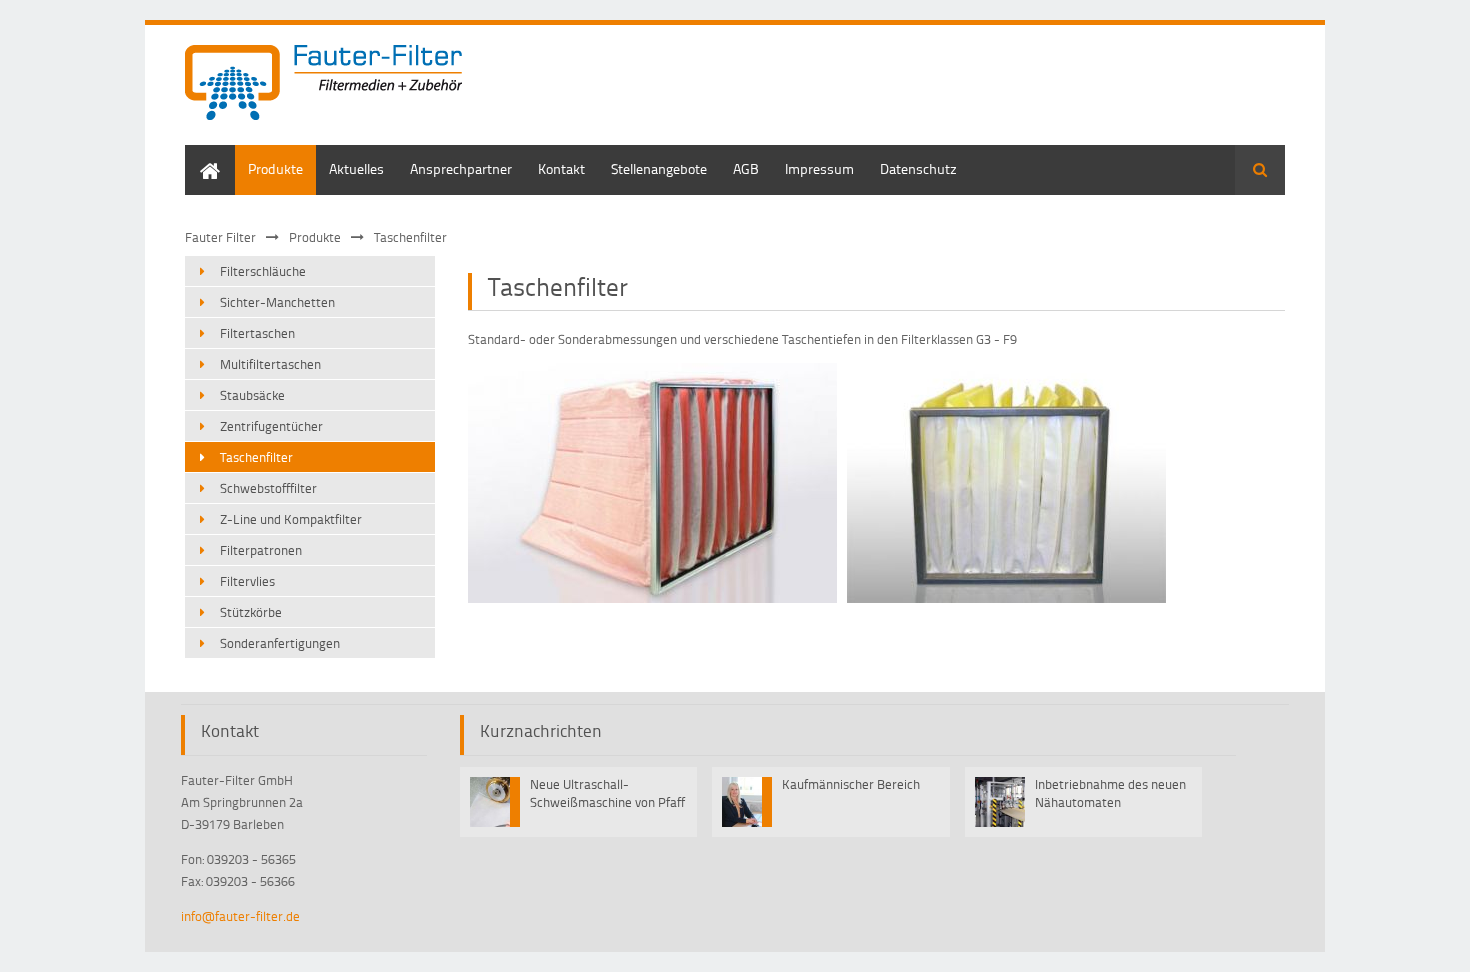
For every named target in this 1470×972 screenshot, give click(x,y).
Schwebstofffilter (268, 488)
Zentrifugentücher (271, 426)
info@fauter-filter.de (240, 916)
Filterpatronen (261, 550)
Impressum (819, 168)
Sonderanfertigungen (280, 643)
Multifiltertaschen (270, 364)
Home (203, 154)
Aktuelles (356, 168)
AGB (746, 168)
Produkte (275, 168)
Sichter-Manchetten (277, 302)
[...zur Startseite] (323, 84)
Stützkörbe (251, 612)
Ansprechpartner (461, 168)
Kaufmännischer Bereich (851, 784)
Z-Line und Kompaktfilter (291, 519)
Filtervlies (247, 581)
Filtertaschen (257, 333)
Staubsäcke (252, 395)
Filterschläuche (263, 271)
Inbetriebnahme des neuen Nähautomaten (1110, 793)
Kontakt (561, 168)
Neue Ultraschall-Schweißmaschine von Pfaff (607, 793)
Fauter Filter (220, 237)
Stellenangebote (659, 168)
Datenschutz (918, 168)
